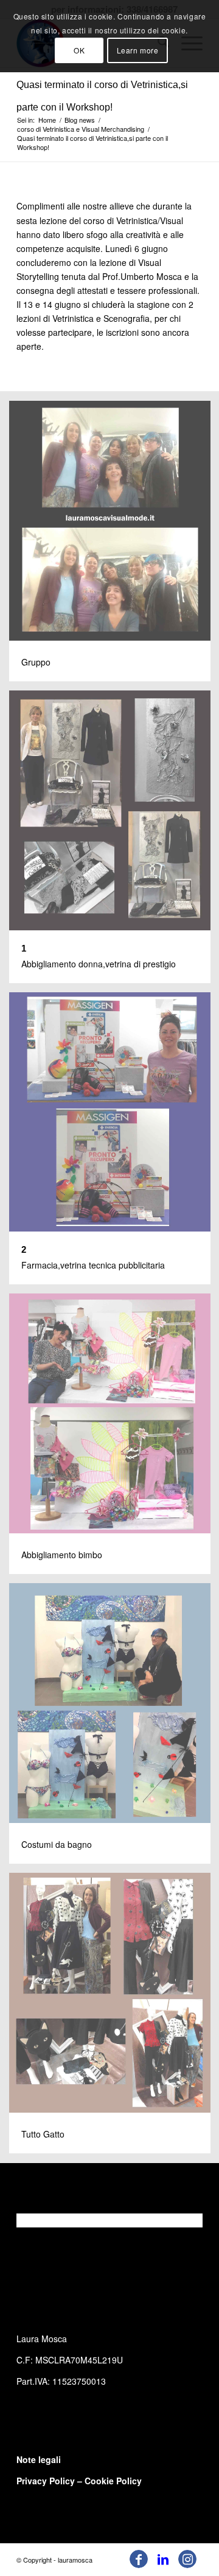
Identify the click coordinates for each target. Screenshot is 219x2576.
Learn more (138, 50)
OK (79, 50)
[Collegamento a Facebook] (139, 2559)
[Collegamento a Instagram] (187, 2559)
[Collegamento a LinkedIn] (163, 2559)
